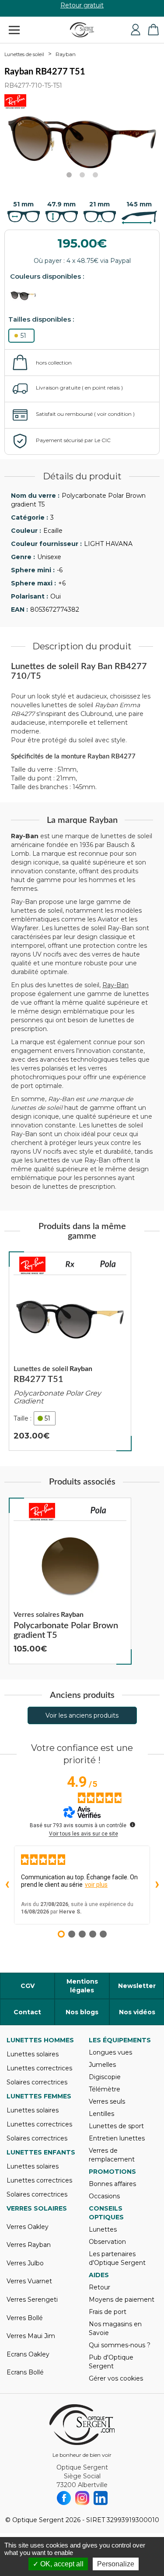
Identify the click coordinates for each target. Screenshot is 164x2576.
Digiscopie (105, 2077)
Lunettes (103, 2229)
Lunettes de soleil (24, 54)
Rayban (66, 54)
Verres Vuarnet (29, 2281)
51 (23, 336)
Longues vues (110, 2052)
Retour (99, 2287)
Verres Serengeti (32, 2300)
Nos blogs (82, 2012)
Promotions (112, 2172)
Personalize (116, 2564)
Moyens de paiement (122, 2300)
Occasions (104, 2196)
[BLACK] (27, 296)
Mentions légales (82, 1986)
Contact (27, 2012)
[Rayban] (32, 1265)
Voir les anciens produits (82, 1715)
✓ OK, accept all (58, 2564)
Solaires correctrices (37, 2082)
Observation (107, 2242)
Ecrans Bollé (25, 2372)
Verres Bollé (25, 2318)
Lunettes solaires (33, 2054)
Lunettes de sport (116, 2126)
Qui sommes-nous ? (120, 2345)
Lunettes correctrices (39, 2068)
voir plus (96, 1885)
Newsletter (137, 1986)
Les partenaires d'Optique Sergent (117, 2258)
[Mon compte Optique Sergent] (136, 30)
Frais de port (108, 2312)
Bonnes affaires (112, 2184)
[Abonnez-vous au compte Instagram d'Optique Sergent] (82, 2498)
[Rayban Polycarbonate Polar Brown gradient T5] (70, 1581)
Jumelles (102, 2065)
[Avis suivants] (157, 1885)
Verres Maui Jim (31, 2336)
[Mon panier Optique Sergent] (153, 30)
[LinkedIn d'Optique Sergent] (101, 2498)
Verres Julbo (25, 2263)
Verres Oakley (28, 2227)
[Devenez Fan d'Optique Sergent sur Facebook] (64, 2498)
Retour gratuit (82, 8)
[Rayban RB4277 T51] (70, 1352)
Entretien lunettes (117, 2138)
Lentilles (101, 2114)
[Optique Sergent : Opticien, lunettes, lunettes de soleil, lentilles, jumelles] (82, 30)
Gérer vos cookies (116, 2378)
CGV (28, 1986)
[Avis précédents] (7, 1885)
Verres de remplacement (112, 2155)
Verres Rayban (29, 2245)
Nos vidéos (137, 2012)
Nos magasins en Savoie (115, 2328)
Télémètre (105, 2089)
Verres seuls (107, 2101)
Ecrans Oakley (28, 2354)
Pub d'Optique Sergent (111, 2362)
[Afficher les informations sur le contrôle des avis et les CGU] (133, 1825)
